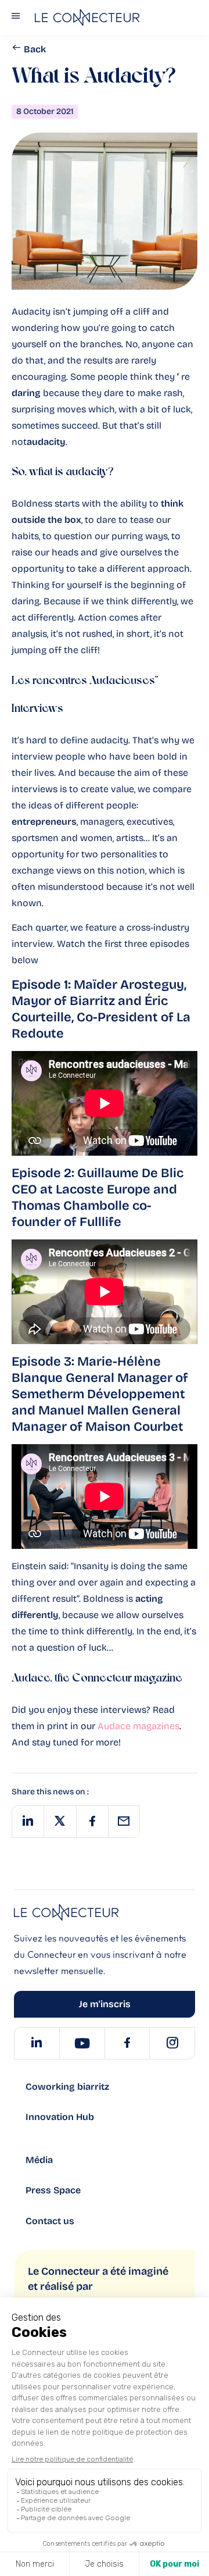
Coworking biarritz (67, 2087)
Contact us (50, 2221)
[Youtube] (82, 2043)
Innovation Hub (60, 2117)
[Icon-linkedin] (37, 2043)
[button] (28, 1822)
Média (39, 2160)
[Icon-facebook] (127, 2043)
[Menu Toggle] (16, 18)
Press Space (53, 2190)
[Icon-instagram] (172, 2043)
